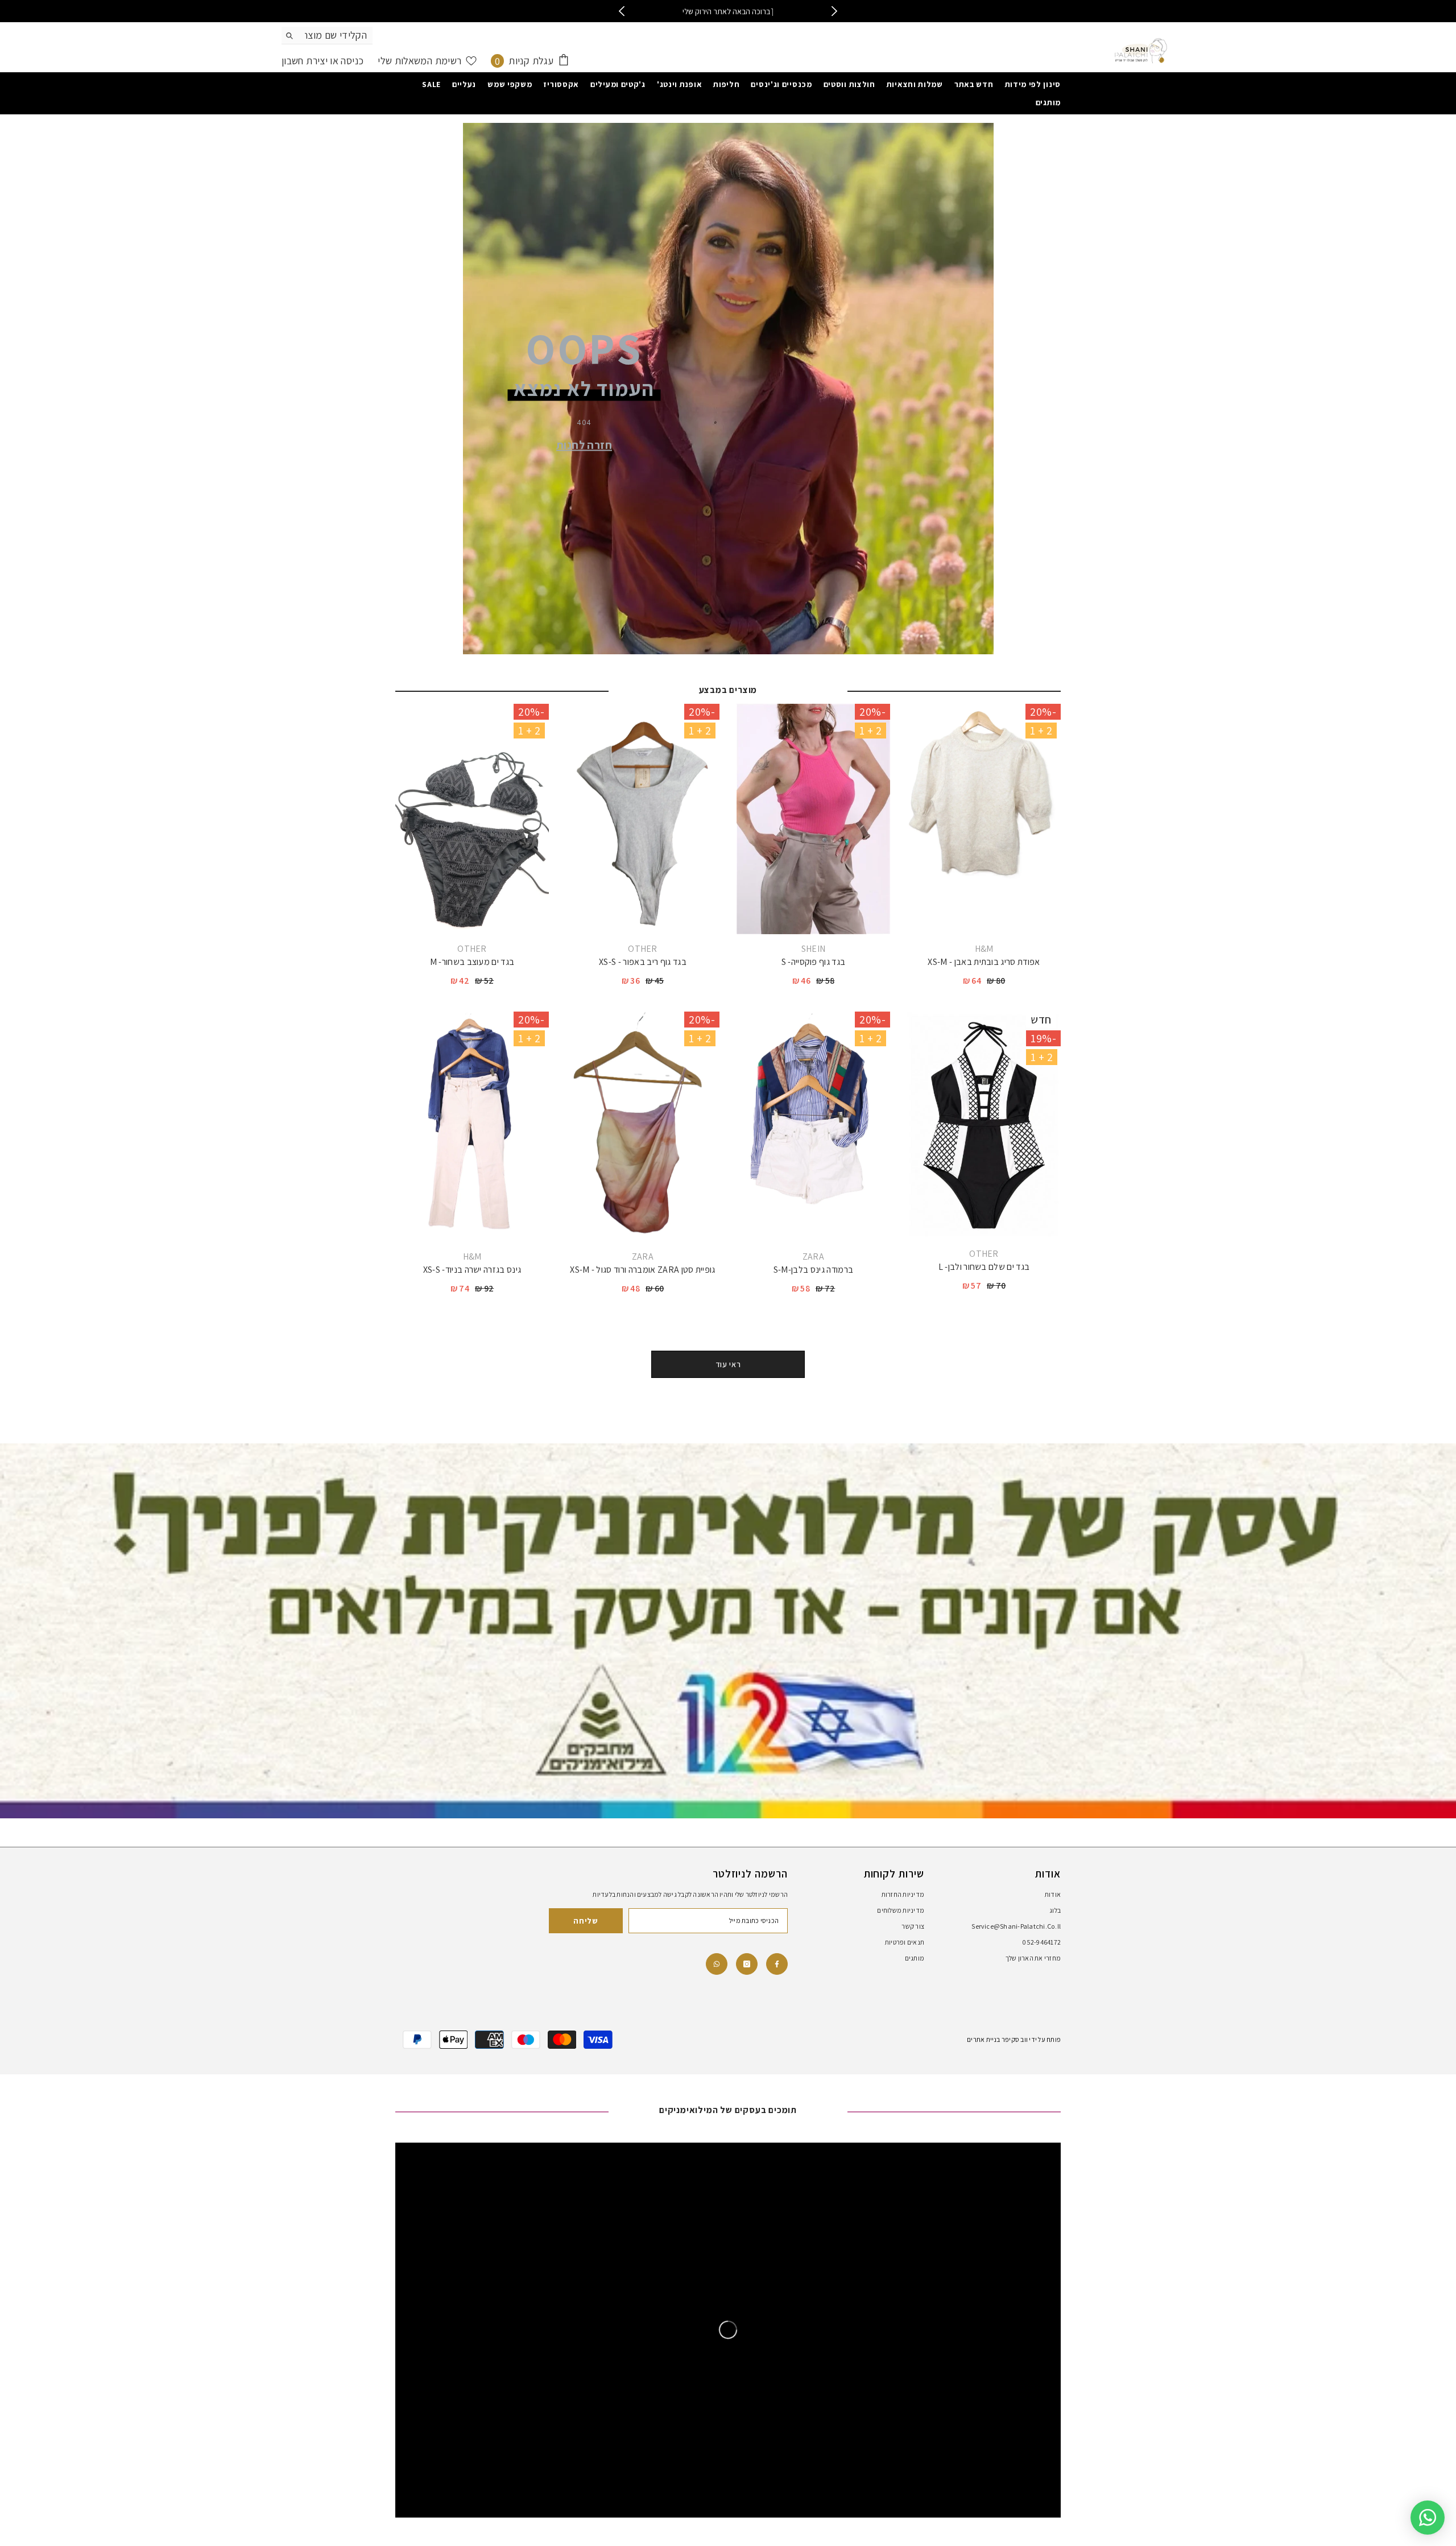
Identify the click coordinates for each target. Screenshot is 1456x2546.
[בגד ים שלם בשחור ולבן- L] (984, 1125)
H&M (984, 949)
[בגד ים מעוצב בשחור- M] (472, 819)
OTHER (643, 949)
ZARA (813, 1257)
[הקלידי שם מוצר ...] (327, 36)
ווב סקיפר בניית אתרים (997, 2039)
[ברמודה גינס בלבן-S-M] (813, 1127)
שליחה (586, 1921)
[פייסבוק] (777, 1964)
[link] (717, 1964)
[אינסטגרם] (747, 1964)
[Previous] (621, 11)
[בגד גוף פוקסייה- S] (813, 819)
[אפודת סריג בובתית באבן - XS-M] (984, 819)
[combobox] (336, 35)
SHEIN (814, 949)
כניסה (351, 61)
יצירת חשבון (305, 61)
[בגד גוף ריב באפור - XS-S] (643, 819)
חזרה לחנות (584, 444)
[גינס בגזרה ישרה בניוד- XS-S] (472, 1127)
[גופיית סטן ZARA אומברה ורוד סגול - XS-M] (643, 1127)
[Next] (835, 11)
